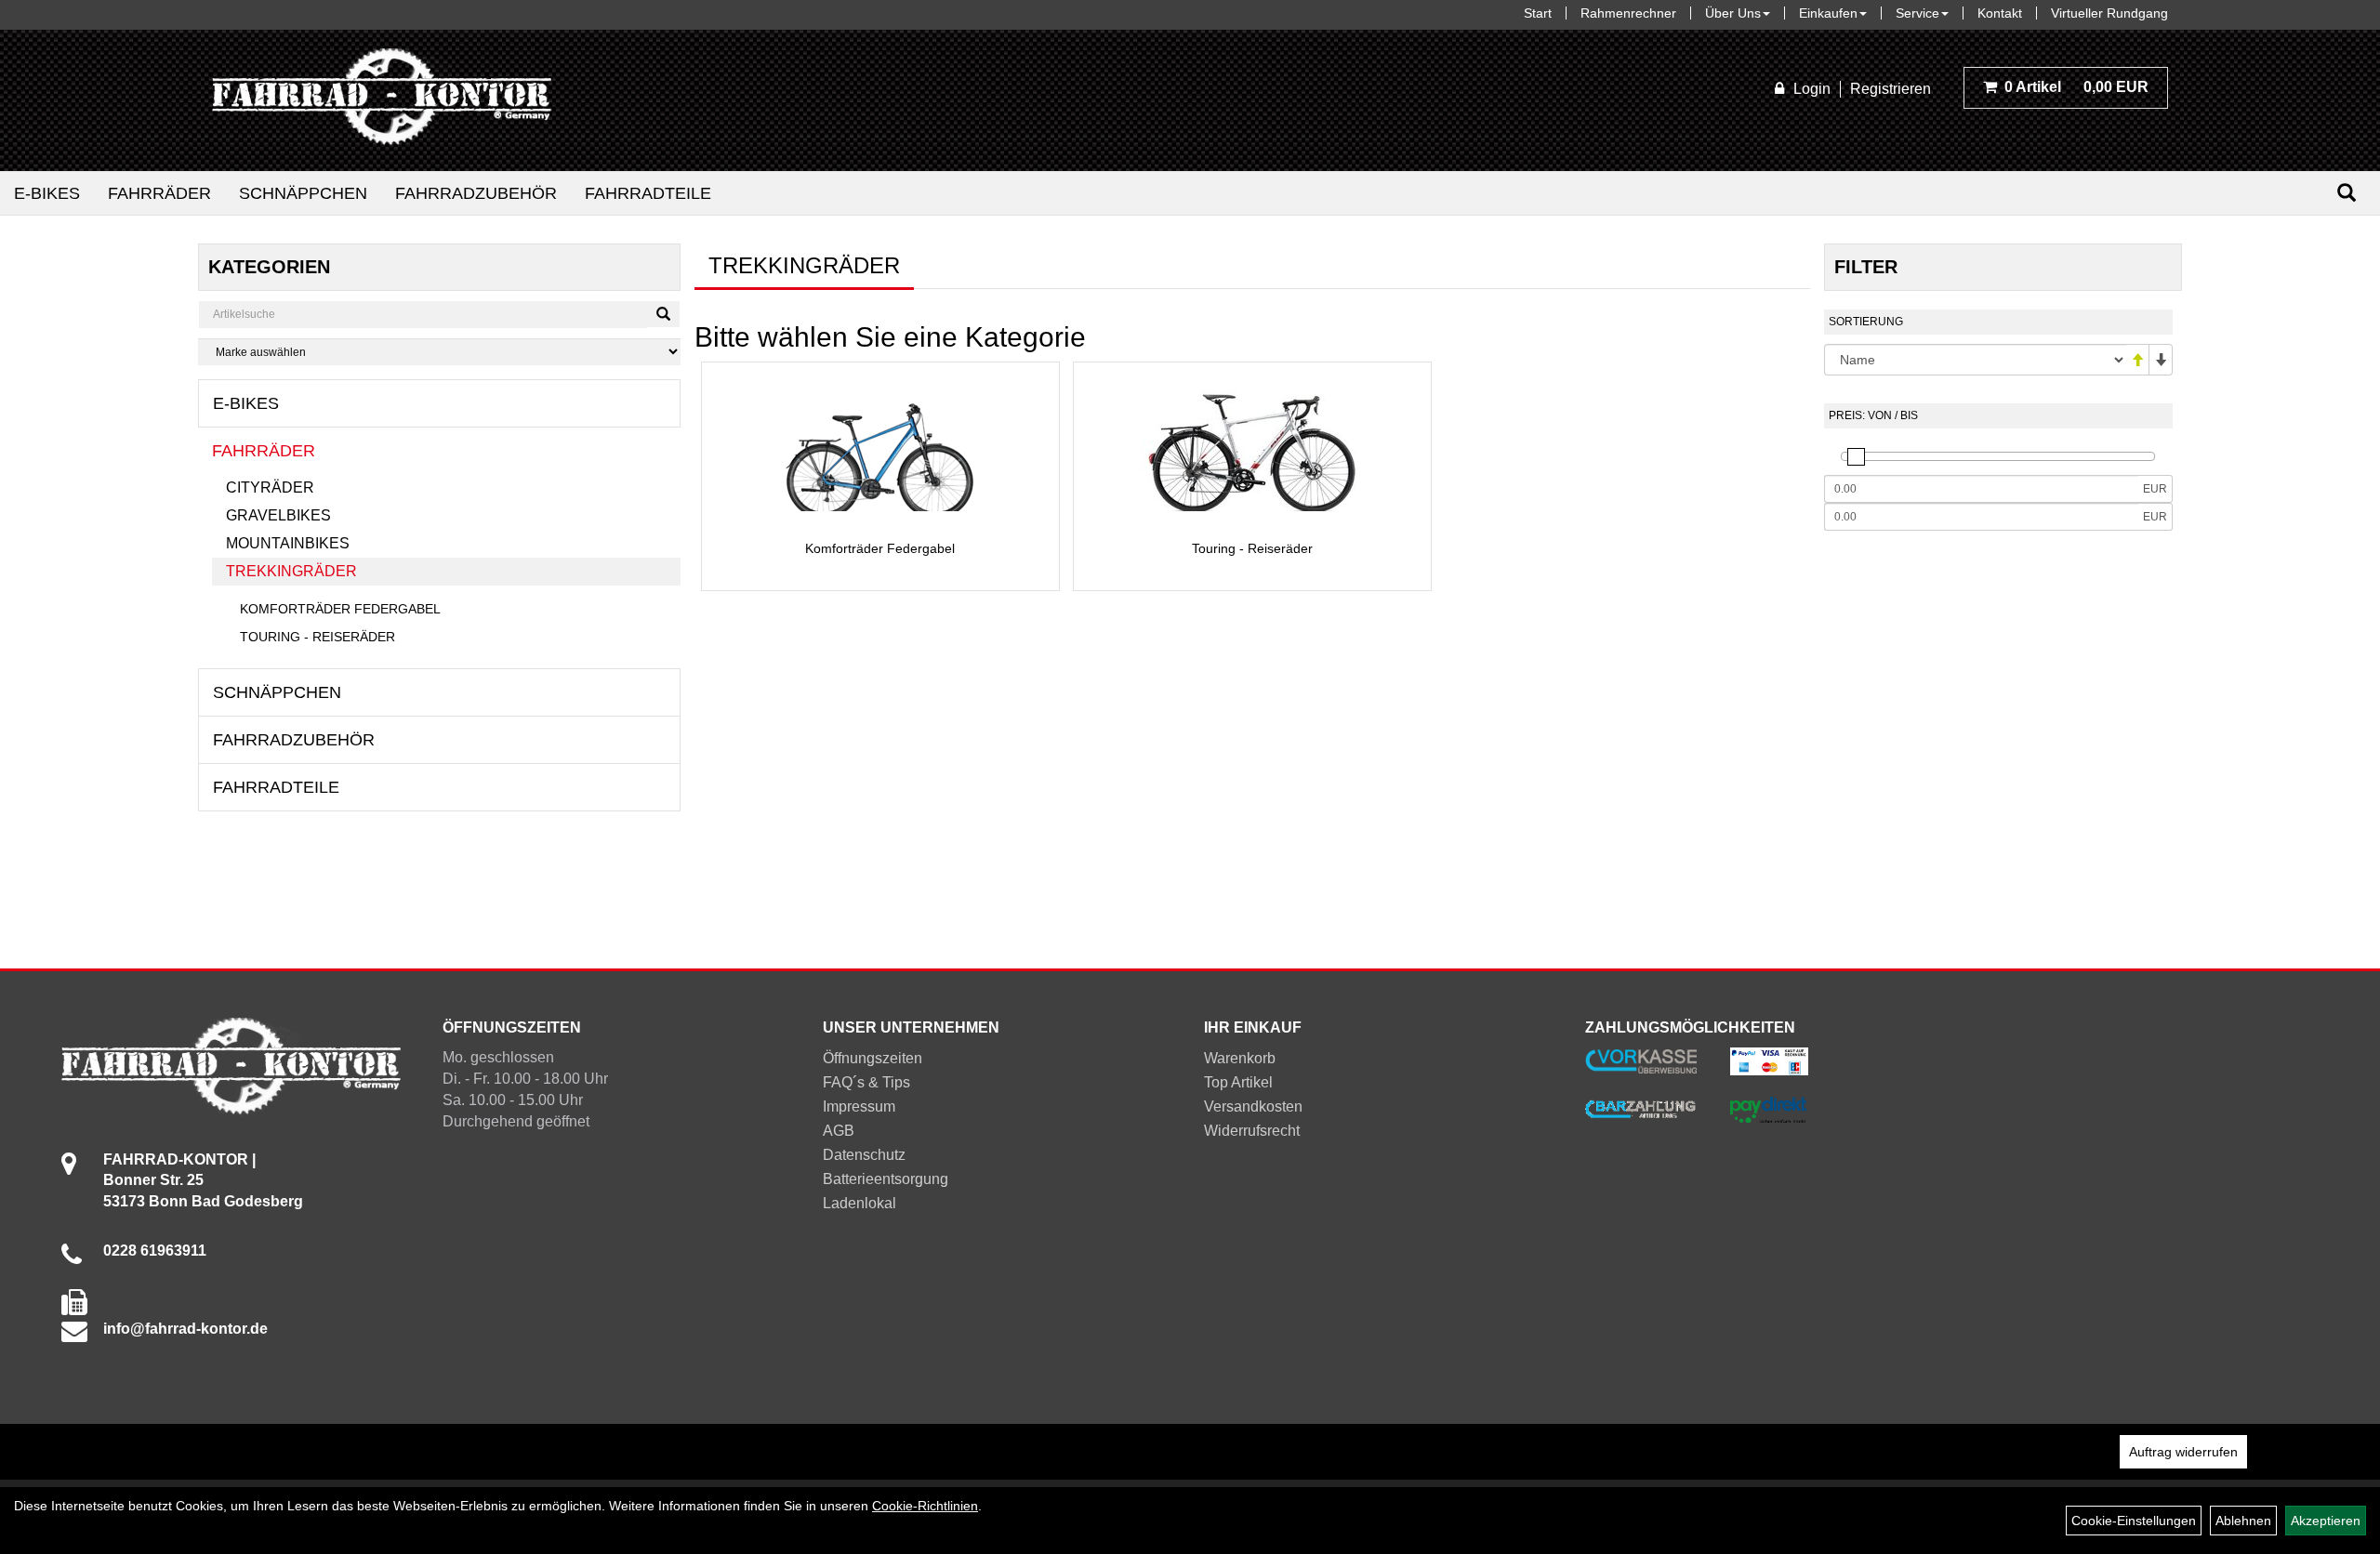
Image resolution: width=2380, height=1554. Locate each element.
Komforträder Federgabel (340, 609)
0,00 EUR (2076, 87)
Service (1917, 13)
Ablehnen (2243, 1521)
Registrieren (1891, 89)
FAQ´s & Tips (866, 1082)
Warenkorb (1240, 1058)
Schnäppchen (303, 193)
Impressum (859, 1106)
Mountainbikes (288, 543)
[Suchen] (2347, 193)
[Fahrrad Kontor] (382, 100)
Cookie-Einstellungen (2134, 1521)
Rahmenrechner (1628, 13)
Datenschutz (864, 1155)
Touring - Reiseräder (317, 637)
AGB (839, 1131)
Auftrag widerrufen (2183, 1452)
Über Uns (1733, 13)
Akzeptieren (2326, 1521)
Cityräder (270, 487)
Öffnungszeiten (873, 1058)
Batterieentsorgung (886, 1179)
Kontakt (2000, 13)
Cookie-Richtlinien (925, 1506)
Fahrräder (159, 193)
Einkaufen (1828, 13)
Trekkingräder (291, 571)
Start (1538, 13)
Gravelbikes (278, 515)
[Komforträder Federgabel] (880, 451)
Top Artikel (1238, 1082)
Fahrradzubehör (476, 193)
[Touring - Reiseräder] (1252, 450)
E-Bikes (47, 193)
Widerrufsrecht (1252, 1131)
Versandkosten (1253, 1106)
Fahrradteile (648, 193)
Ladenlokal (859, 1203)
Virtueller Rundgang (2109, 13)
